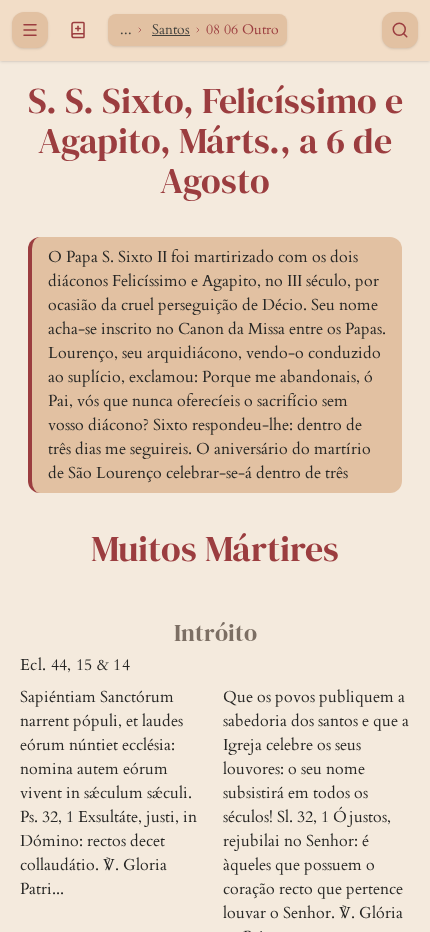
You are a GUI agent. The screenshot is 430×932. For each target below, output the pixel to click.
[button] (78, 30)
